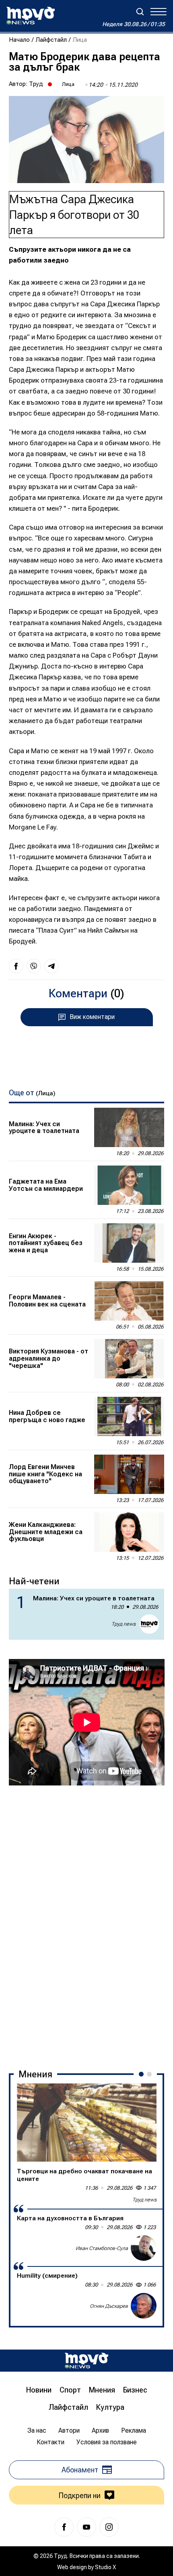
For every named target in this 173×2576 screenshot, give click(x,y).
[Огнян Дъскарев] (144, 2306)
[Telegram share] (51, 966)
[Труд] (86, 2361)
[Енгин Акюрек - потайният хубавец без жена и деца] (129, 1243)
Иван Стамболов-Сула (102, 2248)
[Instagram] (109, 2527)
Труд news (124, 1624)
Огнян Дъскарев (109, 2306)
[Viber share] (34, 966)
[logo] (31, 16)
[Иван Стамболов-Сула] (144, 2248)
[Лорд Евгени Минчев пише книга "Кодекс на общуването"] (129, 1474)
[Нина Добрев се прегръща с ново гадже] (129, 1416)
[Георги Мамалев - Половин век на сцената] (129, 1301)
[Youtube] (86, 2527)
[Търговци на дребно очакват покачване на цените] (87, 2123)
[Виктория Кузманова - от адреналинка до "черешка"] (129, 1359)
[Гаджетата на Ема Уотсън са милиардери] (129, 1185)
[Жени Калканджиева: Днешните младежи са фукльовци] (129, 1532)
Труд (36, 84)
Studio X (105, 2567)
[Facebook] (64, 2527)
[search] (140, 12)
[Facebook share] (16, 966)
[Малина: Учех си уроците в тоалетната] (129, 1127)
